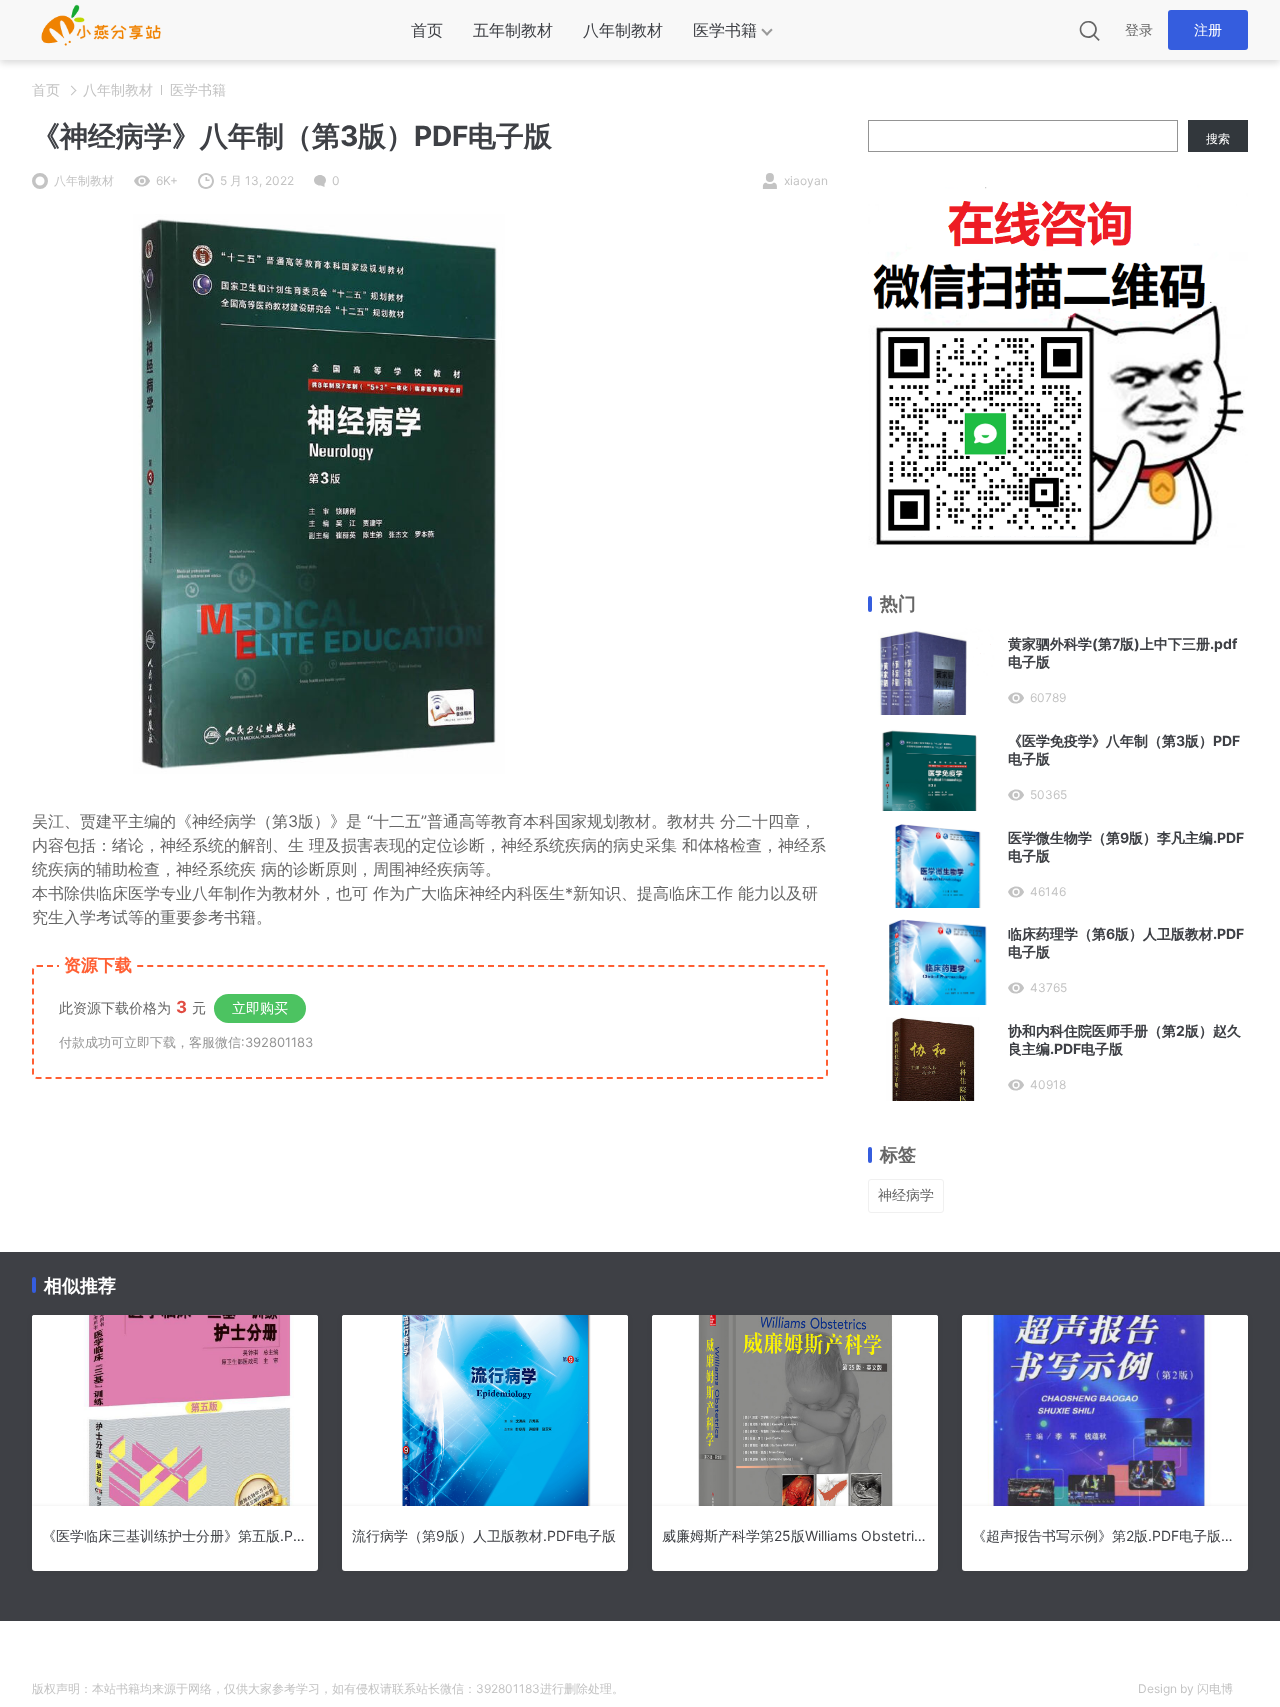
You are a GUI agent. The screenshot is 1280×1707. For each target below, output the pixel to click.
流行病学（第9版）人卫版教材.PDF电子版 (484, 1535)
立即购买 (260, 1007)
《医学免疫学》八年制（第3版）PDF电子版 (1124, 749)
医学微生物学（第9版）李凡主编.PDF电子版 (1126, 846)
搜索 (1218, 138)
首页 (427, 30)
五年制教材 (513, 30)
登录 (1139, 29)
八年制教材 (623, 30)
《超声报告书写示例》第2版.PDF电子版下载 (1105, 1535)
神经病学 (906, 1194)
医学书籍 (725, 30)
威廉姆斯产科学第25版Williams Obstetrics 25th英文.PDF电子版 (795, 1535)
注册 (1208, 29)
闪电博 (1215, 1688)
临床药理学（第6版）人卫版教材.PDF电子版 (1126, 942)
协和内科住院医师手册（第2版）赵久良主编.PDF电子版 (1124, 1039)
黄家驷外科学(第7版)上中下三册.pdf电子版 (1122, 652)
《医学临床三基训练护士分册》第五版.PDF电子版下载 (175, 1535)
